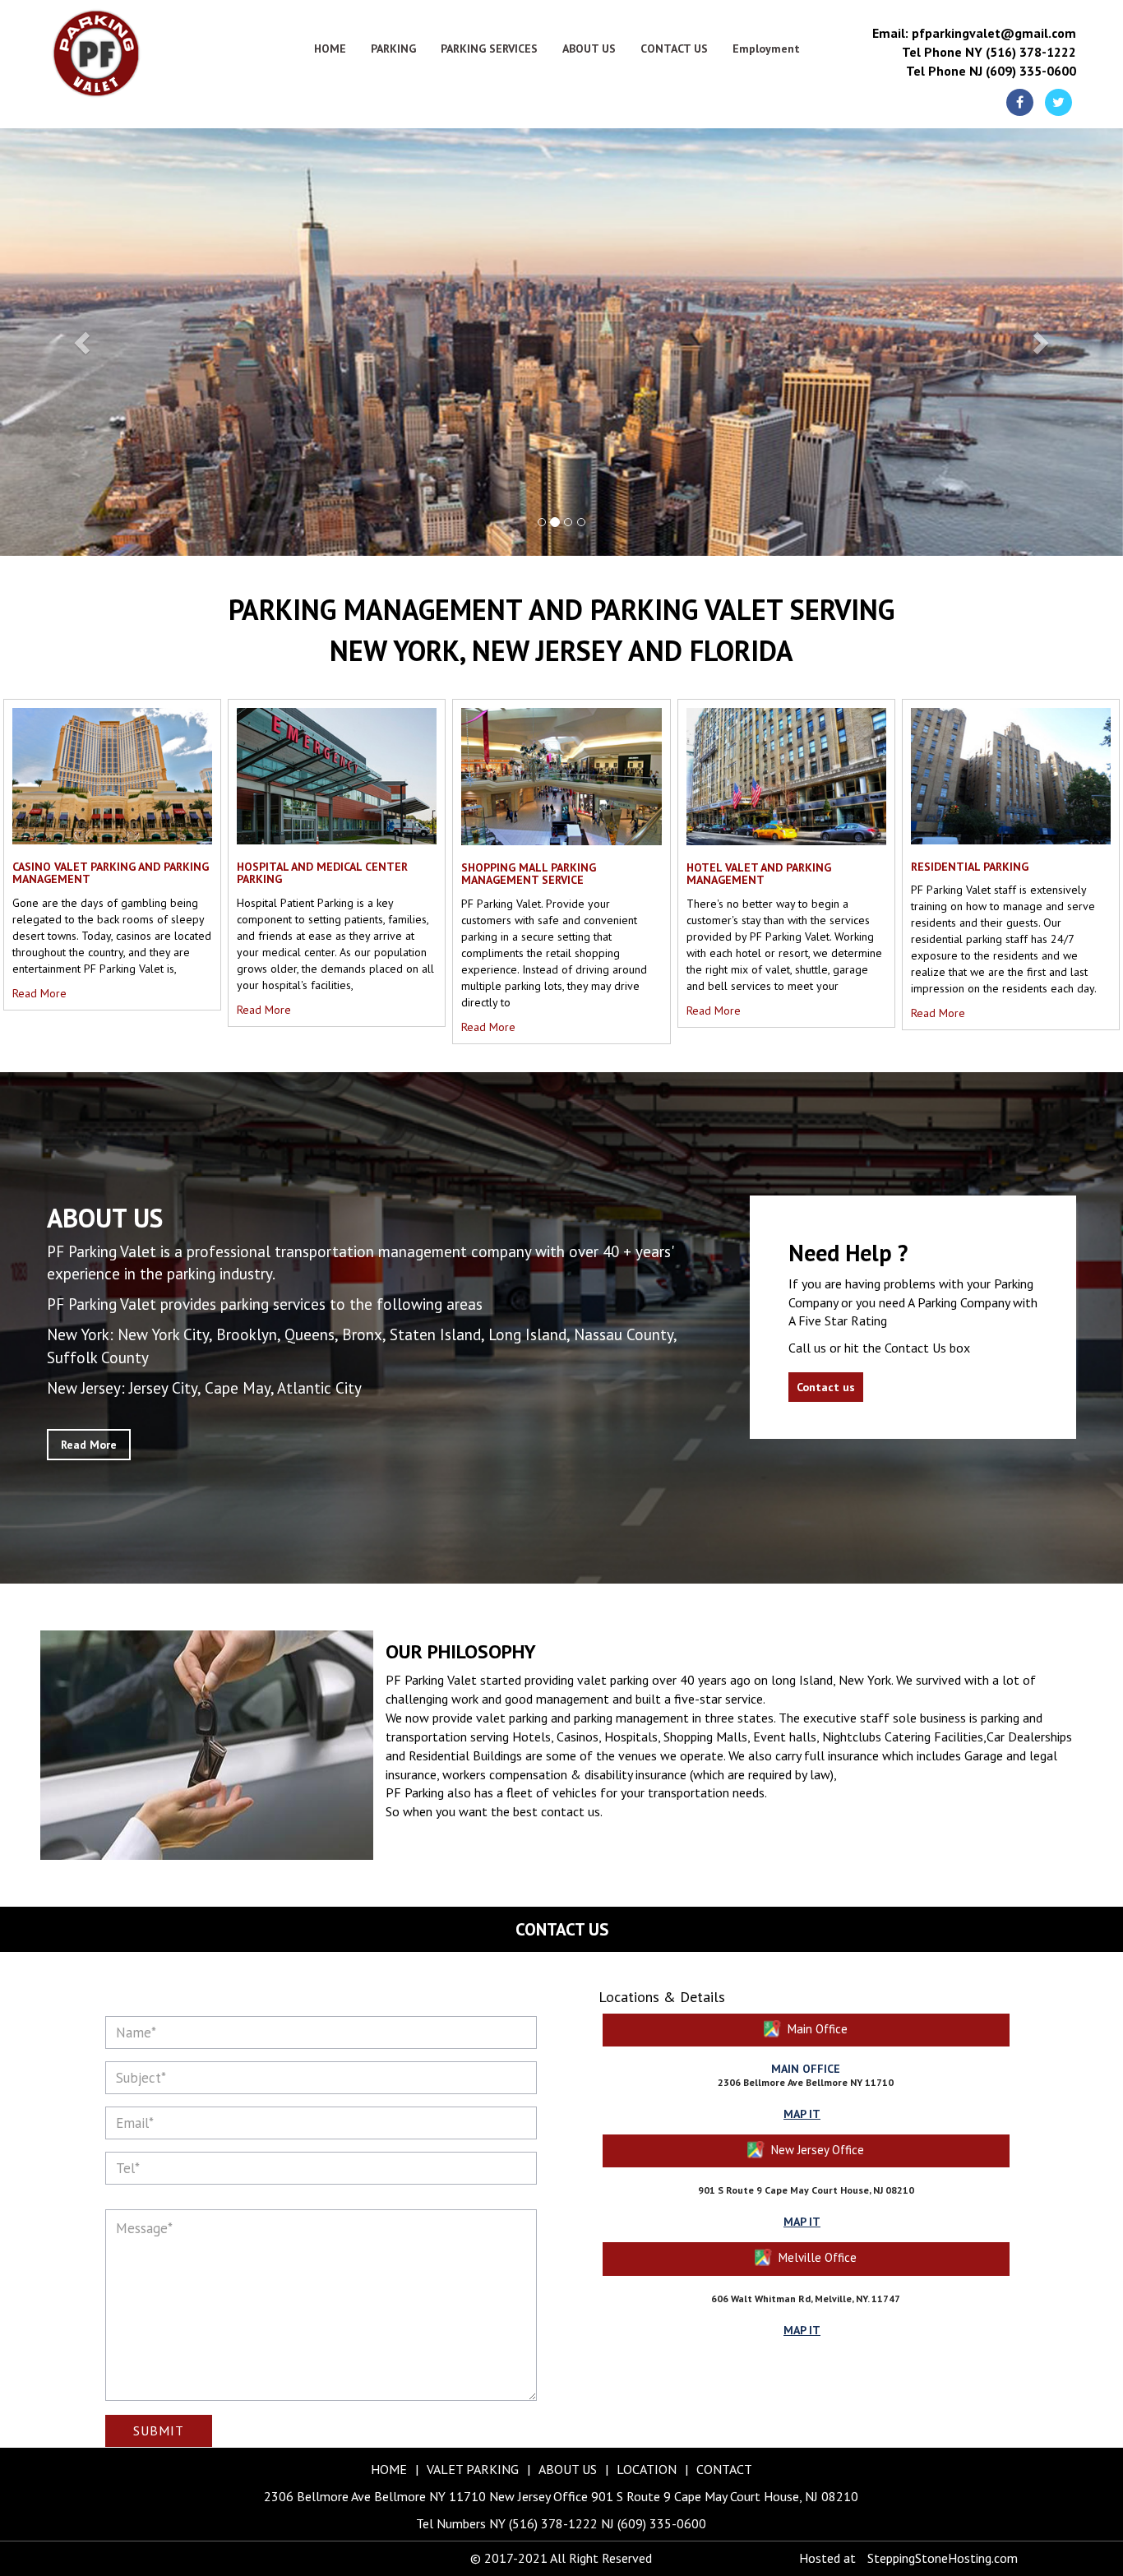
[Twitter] (1058, 102)
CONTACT (724, 2469)
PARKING (393, 49)
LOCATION (647, 2469)
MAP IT (802, 2114)
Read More (39, 993)
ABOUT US (589, 49)
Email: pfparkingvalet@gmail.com (974, 33)
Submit (159, 2430)
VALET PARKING (473, 2469)
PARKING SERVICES (489, 49)
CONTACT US (674, 49)
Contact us (826, 1387)
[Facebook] (1020, 102)
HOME (330, 49)
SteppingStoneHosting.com (943, 2558)
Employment (766, 49)
